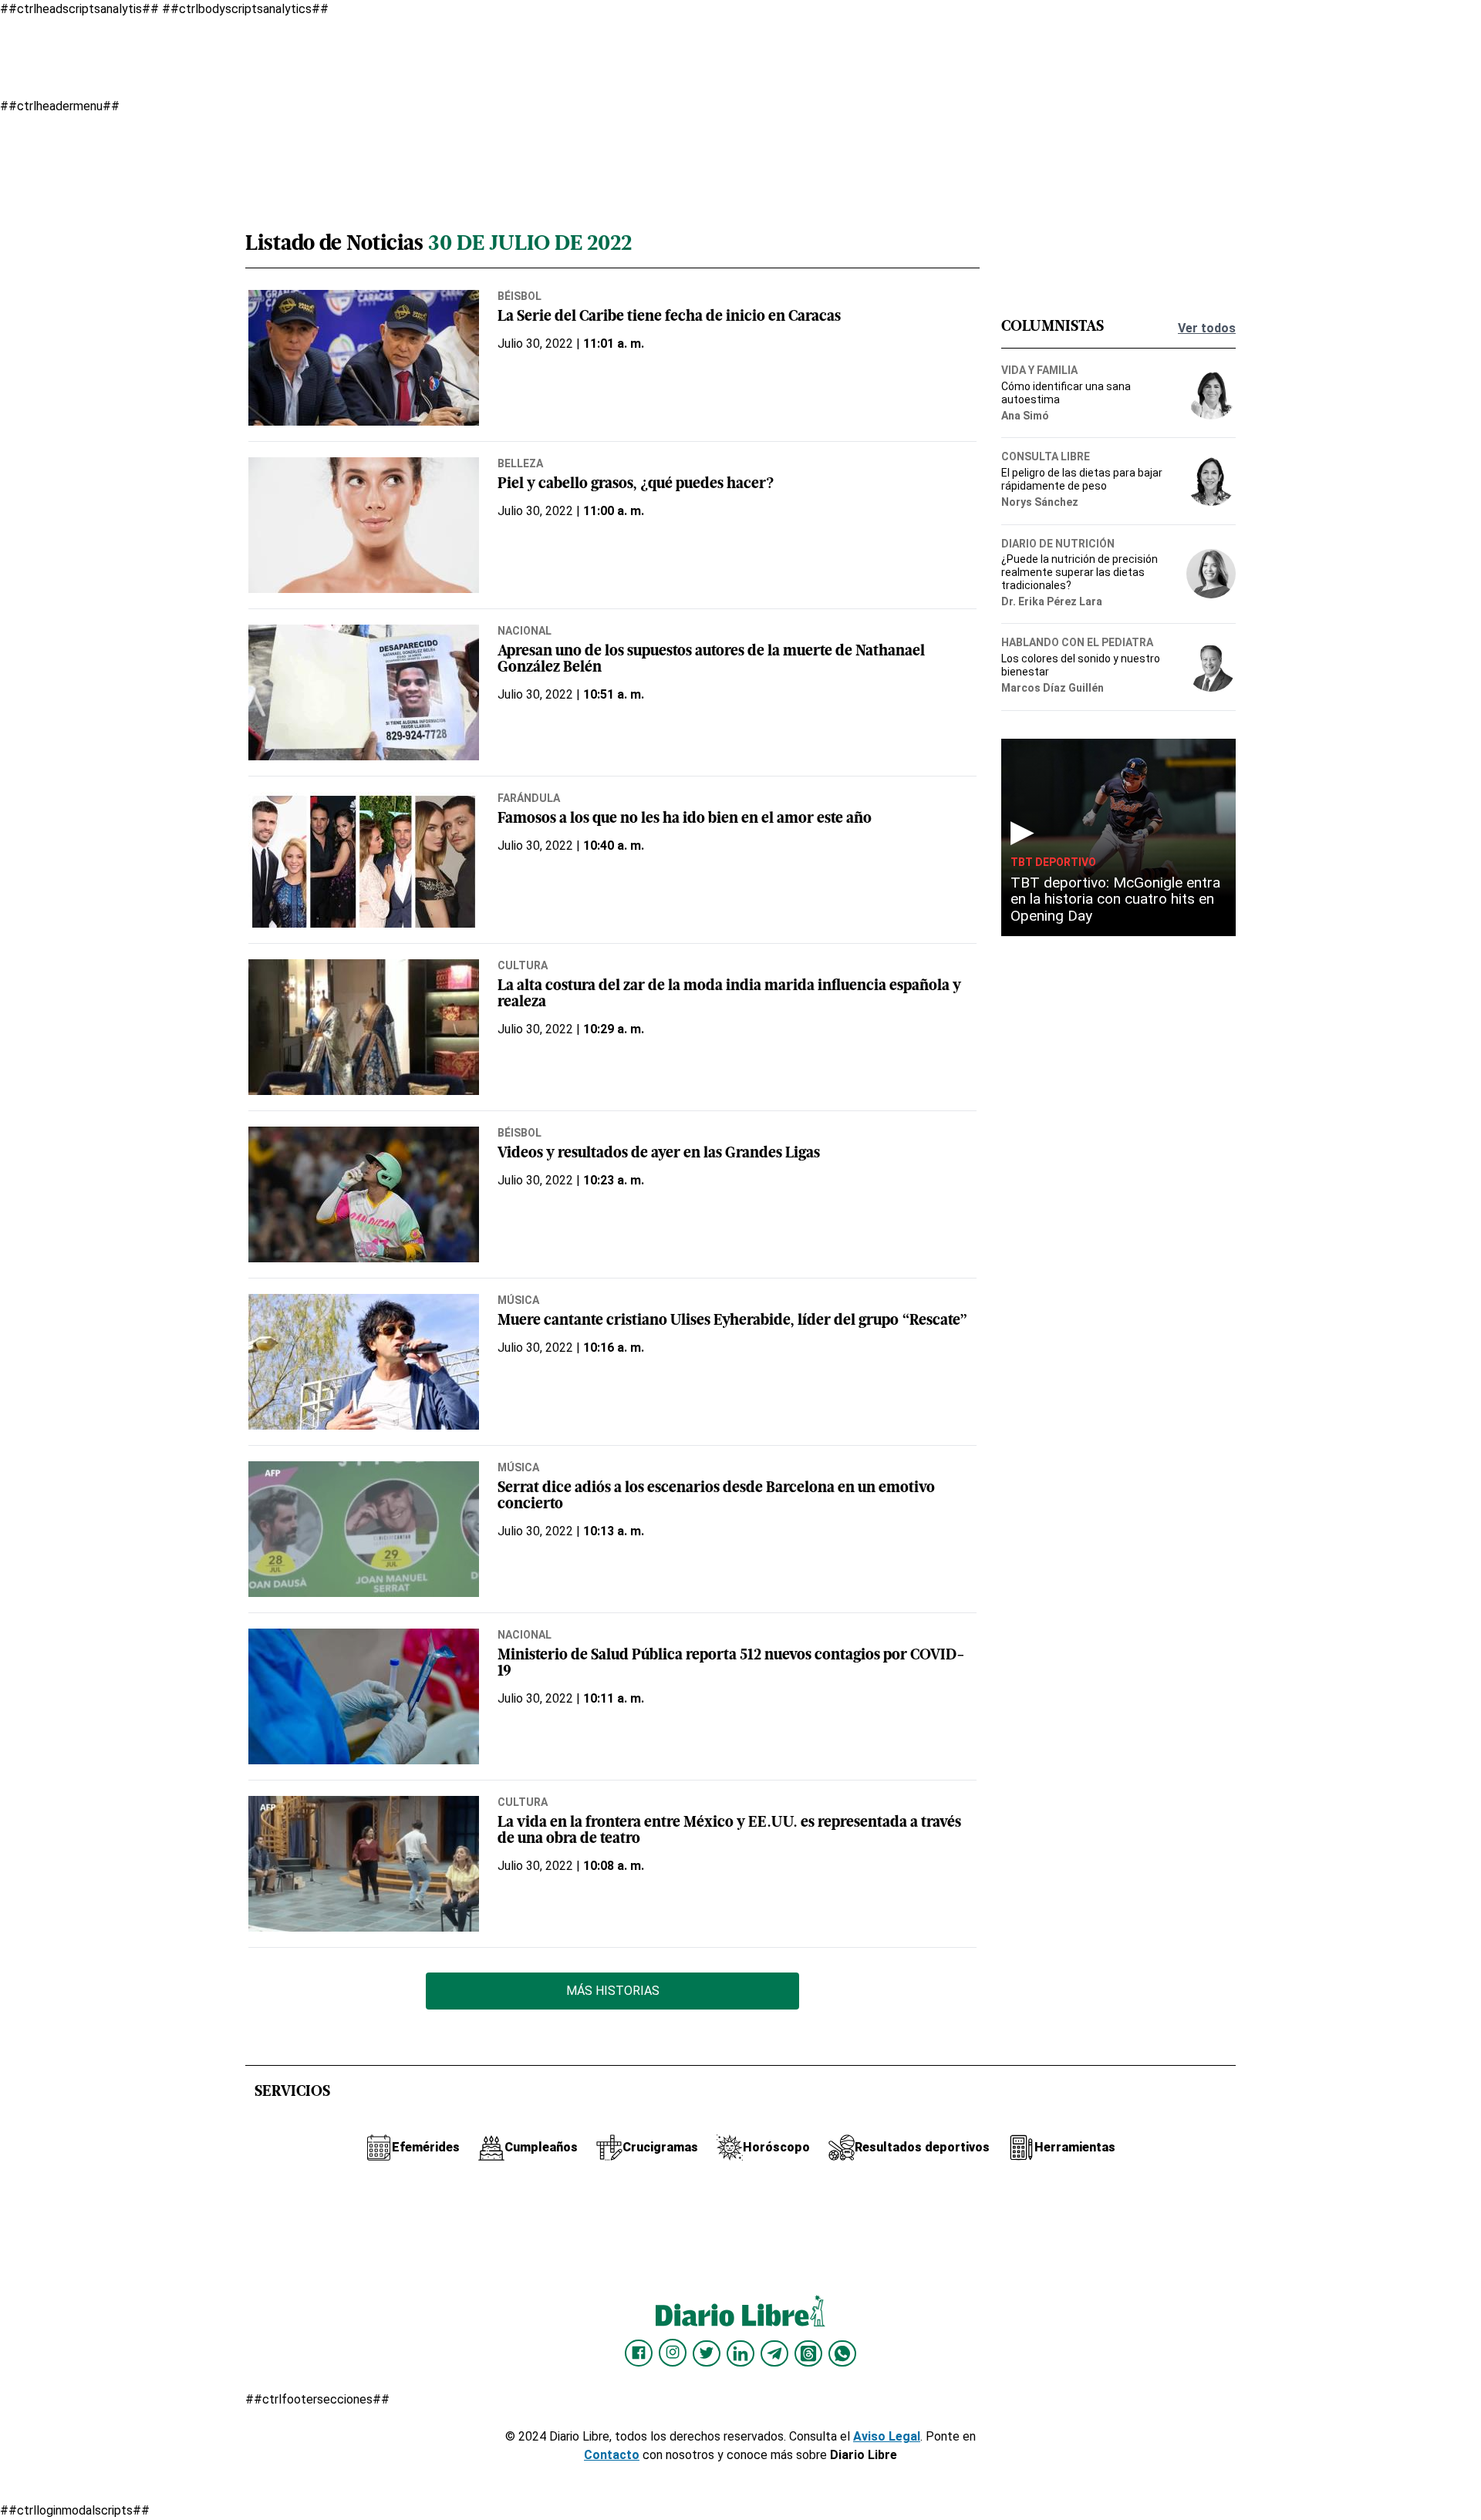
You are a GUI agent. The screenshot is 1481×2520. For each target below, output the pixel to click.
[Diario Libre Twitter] (707, 2353)
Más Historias (613, 1991)
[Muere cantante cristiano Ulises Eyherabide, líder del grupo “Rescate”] (364, 1362)
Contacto (612, 2455)
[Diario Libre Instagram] (673, 2353)
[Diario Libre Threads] (808, 2353)
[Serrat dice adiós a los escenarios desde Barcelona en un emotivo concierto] (364, 1529)
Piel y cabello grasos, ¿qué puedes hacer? (636, 485)
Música (518, 1300)
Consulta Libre (1046, 456)
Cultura (523, 965)
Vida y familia (1039, 370)
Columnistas (1053, 327)
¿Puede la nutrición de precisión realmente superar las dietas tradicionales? (1080, 572)
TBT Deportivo (1053, 862)
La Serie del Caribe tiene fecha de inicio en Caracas (669, 317)
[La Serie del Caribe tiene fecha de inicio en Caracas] (364, 358)
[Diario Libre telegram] (774, 2353)
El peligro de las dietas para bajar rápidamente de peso (1082, 479)
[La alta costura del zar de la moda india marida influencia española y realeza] (364, 1027)
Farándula (529, 798)
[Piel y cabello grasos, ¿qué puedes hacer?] (364, 525)
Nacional (525, 631)
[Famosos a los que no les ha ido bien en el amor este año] (364, 860)
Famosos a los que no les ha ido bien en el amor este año (685, 819)
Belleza (520, 463)
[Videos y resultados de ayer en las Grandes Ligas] (364, 1194)
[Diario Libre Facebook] (639, 2353)
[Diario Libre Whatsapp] (842, 2353)
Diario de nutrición (1058, 544)
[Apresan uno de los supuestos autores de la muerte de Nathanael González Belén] (364, 692)
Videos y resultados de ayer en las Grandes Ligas (659, 1154)
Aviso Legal (887, 2436)
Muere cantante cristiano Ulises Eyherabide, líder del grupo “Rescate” (733, 1321)
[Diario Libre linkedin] (740, 2353)
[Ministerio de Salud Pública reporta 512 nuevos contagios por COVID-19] (364, 1696)
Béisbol (520, 296)
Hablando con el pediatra (1077, 642)
